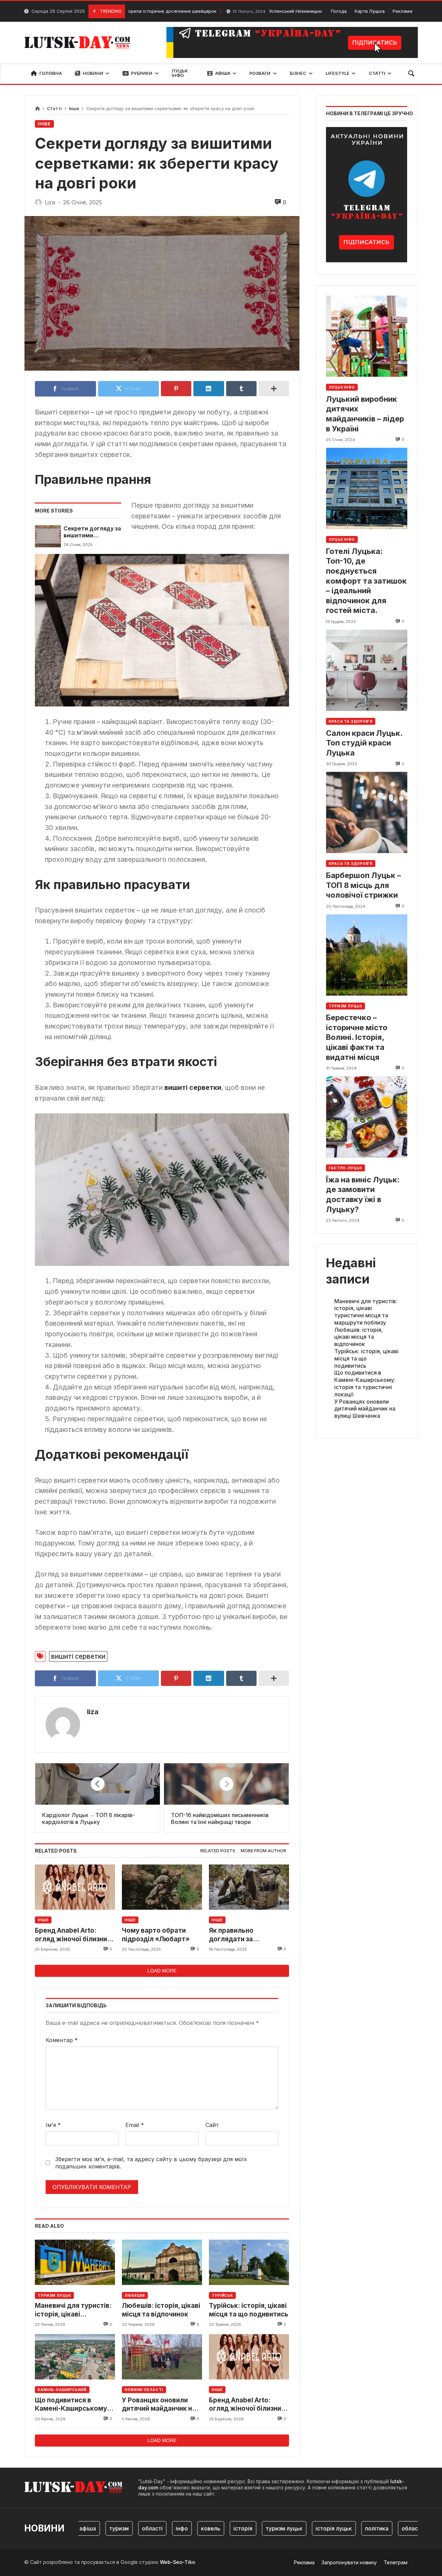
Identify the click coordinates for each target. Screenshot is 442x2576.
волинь (412, 2528)
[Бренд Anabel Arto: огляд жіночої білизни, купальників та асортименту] (75, 1887)
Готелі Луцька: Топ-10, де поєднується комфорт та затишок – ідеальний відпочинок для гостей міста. (366, 580)
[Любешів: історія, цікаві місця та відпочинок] (162, 2262)
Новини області (144, 2390)
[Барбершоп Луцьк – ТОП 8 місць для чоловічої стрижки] (367, 813)
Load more (162, 1971)
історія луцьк (300, 2528)
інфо (148, 2528)
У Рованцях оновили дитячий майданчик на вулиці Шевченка (159, 2405)
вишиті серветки (78, 1656)
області (118, 2528)
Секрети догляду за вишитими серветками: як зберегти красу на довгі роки (92, 532)
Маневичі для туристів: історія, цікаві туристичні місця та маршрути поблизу (73, 2310)
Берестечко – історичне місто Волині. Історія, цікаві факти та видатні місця (357, 1037)
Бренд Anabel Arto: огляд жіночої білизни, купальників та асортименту (72, 1935)
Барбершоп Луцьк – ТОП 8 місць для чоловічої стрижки (363, 885)
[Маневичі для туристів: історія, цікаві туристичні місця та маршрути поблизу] (75, 2262)
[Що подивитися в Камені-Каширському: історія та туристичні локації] (75, 2357)
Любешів (135, 2295)
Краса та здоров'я (351, 721)
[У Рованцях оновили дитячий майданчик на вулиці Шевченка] (162, 2357)
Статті (54, 109)
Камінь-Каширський (62, 2390)
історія (209, 2528)
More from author (263, 1851)
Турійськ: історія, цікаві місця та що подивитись (249, 2310)
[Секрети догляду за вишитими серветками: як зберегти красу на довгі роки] (48, 536)
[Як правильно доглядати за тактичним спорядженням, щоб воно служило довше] (249, 1887)
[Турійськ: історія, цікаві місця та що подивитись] (249, 2262)
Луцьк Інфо (342, 387)
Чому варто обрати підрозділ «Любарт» (156, 1935)
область (379, 2528)
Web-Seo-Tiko (177, 2562)
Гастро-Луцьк (345, 1168)
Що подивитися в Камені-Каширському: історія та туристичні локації (72, 2405)
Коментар (62, 2040)
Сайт (212, 2125)
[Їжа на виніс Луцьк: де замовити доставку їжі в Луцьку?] (367, 1117)
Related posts (218, 1851)
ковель (176, 2528)
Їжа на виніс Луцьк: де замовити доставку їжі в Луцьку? (363, 1194)
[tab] (218, 1851)
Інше (74, 109)
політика (343, 2528)
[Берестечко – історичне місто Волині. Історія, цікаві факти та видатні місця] (367, 955)
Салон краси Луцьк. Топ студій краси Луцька (364, 743)
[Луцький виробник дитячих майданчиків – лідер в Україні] (367, 336)
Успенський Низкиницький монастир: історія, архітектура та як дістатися (286, 11)
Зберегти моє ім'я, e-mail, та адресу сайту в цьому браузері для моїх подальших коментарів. (151, 2163)
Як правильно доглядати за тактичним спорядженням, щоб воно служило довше (244, 1935)
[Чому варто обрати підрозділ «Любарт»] (162, 1887)
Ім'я (53, 2125)
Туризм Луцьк (54, 2295)
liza (93, 1712)
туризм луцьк (250, 2528)
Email (135, 2125)
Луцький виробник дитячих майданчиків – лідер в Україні (365, 413)
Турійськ (222, 2295)
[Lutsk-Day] (80, 42)
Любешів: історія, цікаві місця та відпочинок (161, 2310)
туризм (85, 2528)
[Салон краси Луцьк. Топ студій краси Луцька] (367, 670)
